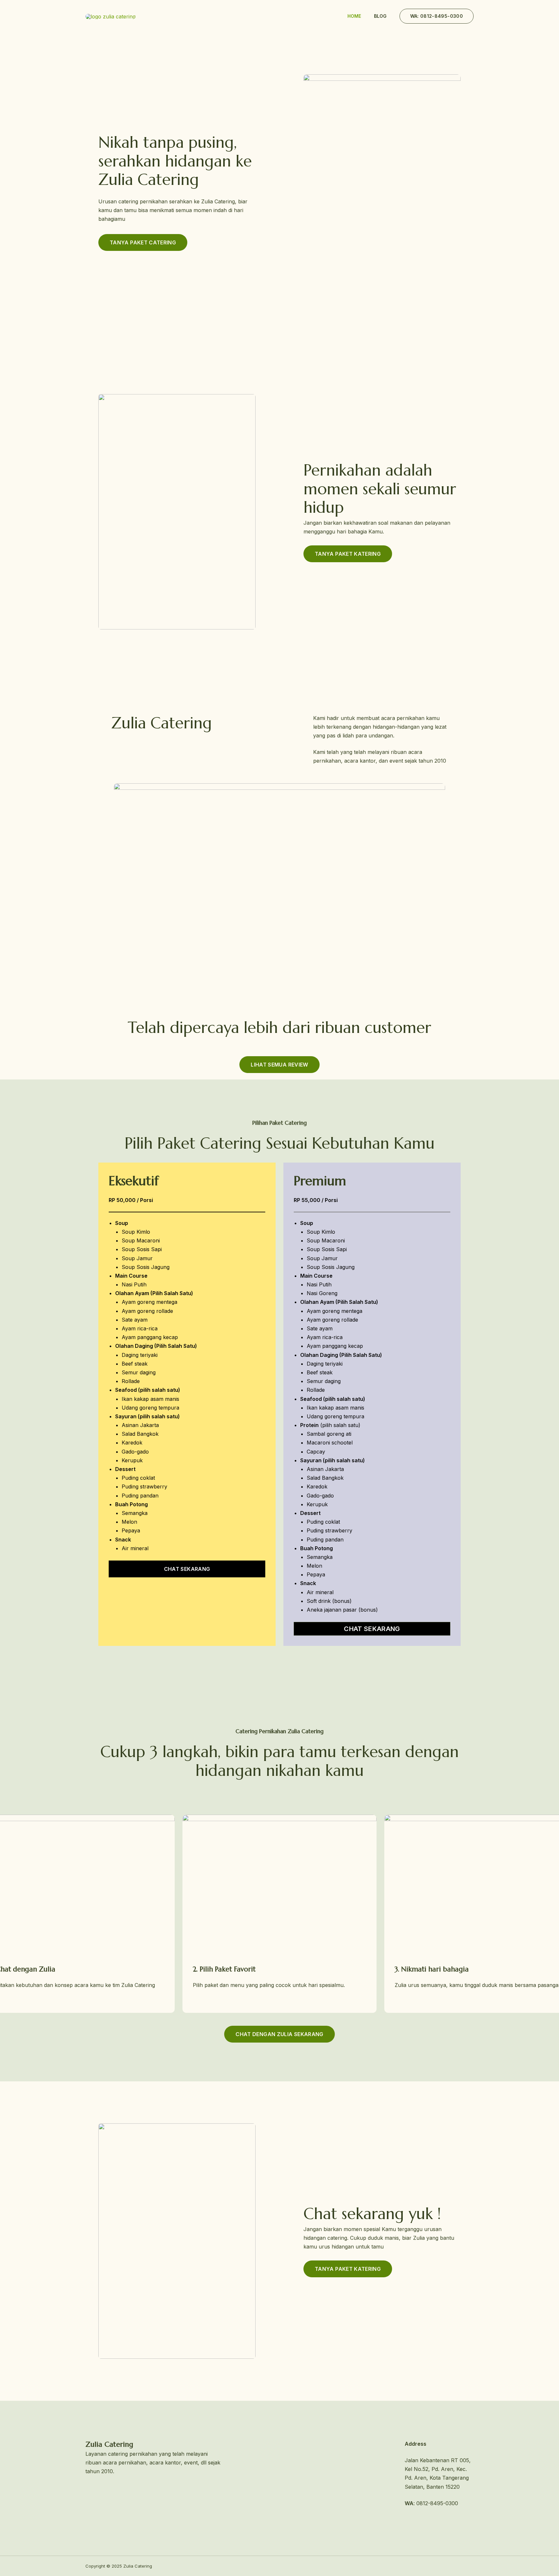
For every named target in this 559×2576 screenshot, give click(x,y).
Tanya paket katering (348, 554)
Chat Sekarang (187, 1569)
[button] (437, 16)
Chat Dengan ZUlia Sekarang (279, 2034)
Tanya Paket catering (143, 242)
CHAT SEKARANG (372, 1629)
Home (354, 16)
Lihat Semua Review (279, 1065)
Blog (380, 16)
